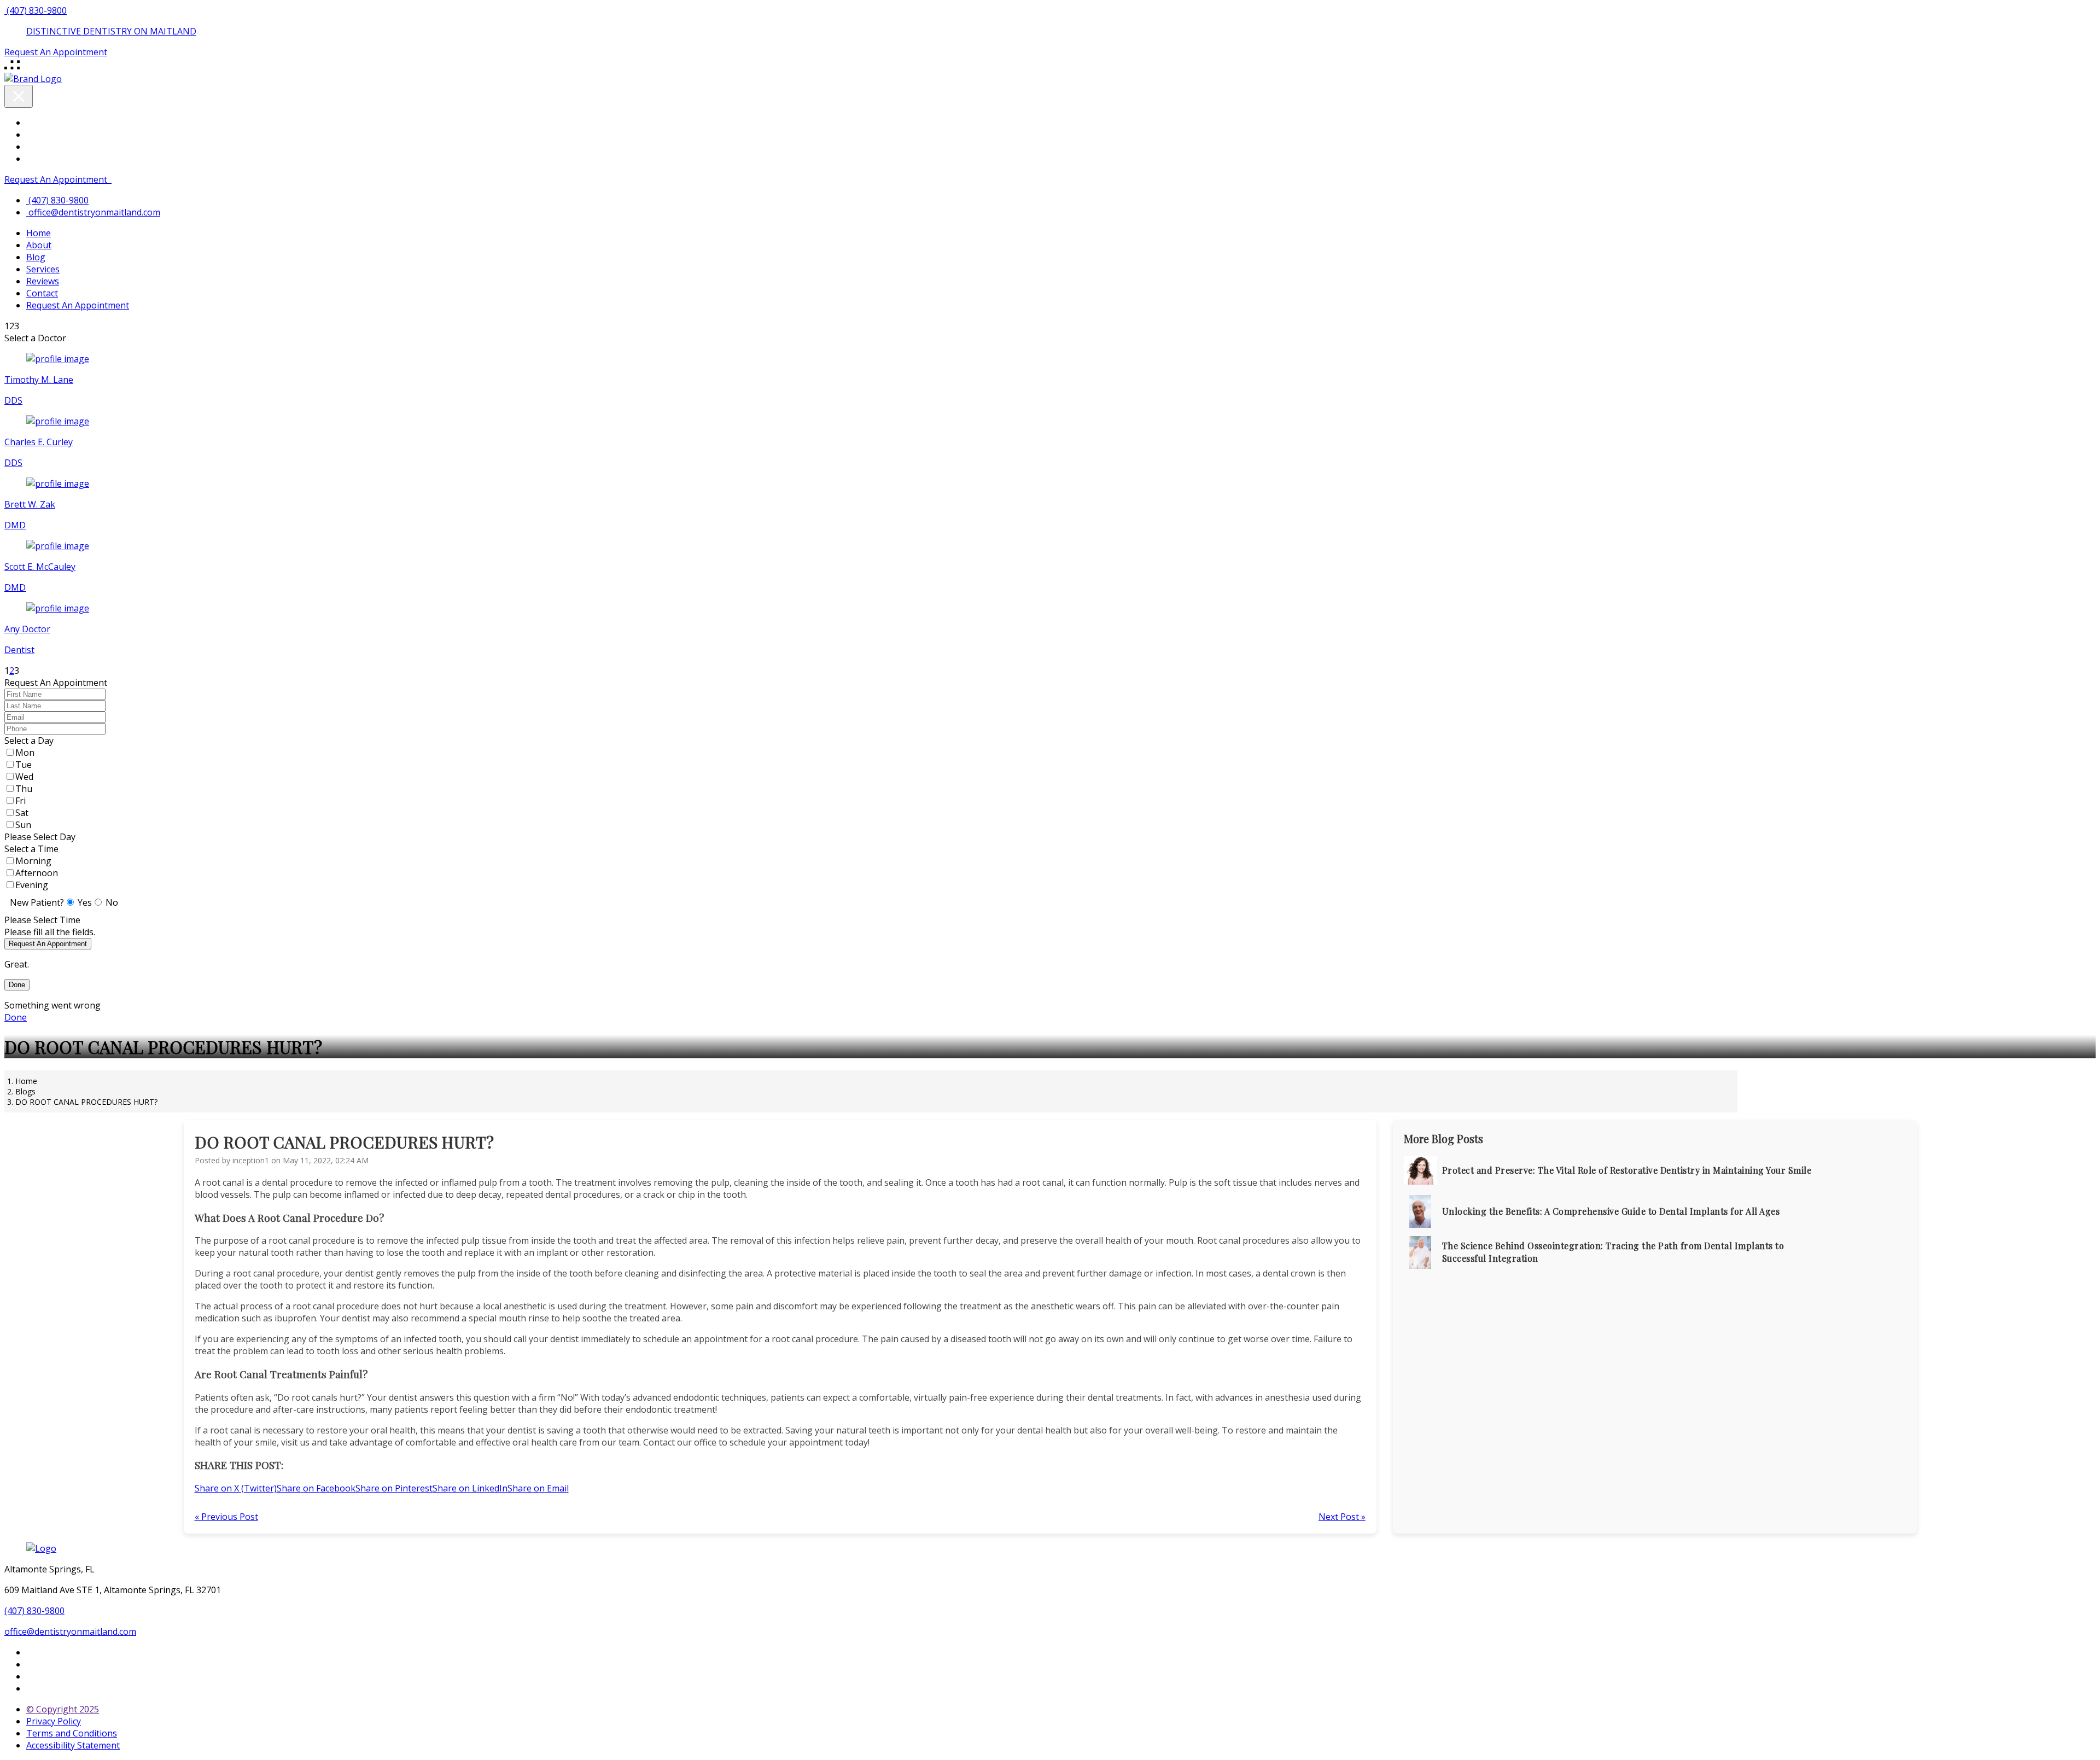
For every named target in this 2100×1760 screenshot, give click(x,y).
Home (39, 233)
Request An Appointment (56, 179)
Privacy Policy (54, 1721)
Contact (42, 293)
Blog (36, 257)
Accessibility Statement (73, 1745)
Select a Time (31, 849)
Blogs (25, 1091)
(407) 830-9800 (34, 1611)
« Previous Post (226, 1517)
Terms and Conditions (72, 1733)
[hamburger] (13, 69)
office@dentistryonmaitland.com (94, 212)
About (39, 245)
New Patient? (37, 902)
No (112, 902)
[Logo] (41, 1548)
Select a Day (29, 741)
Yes (85, 902)
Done (17, 985)
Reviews (43, 281)
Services (43, 269)
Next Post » (1342, 1517)
